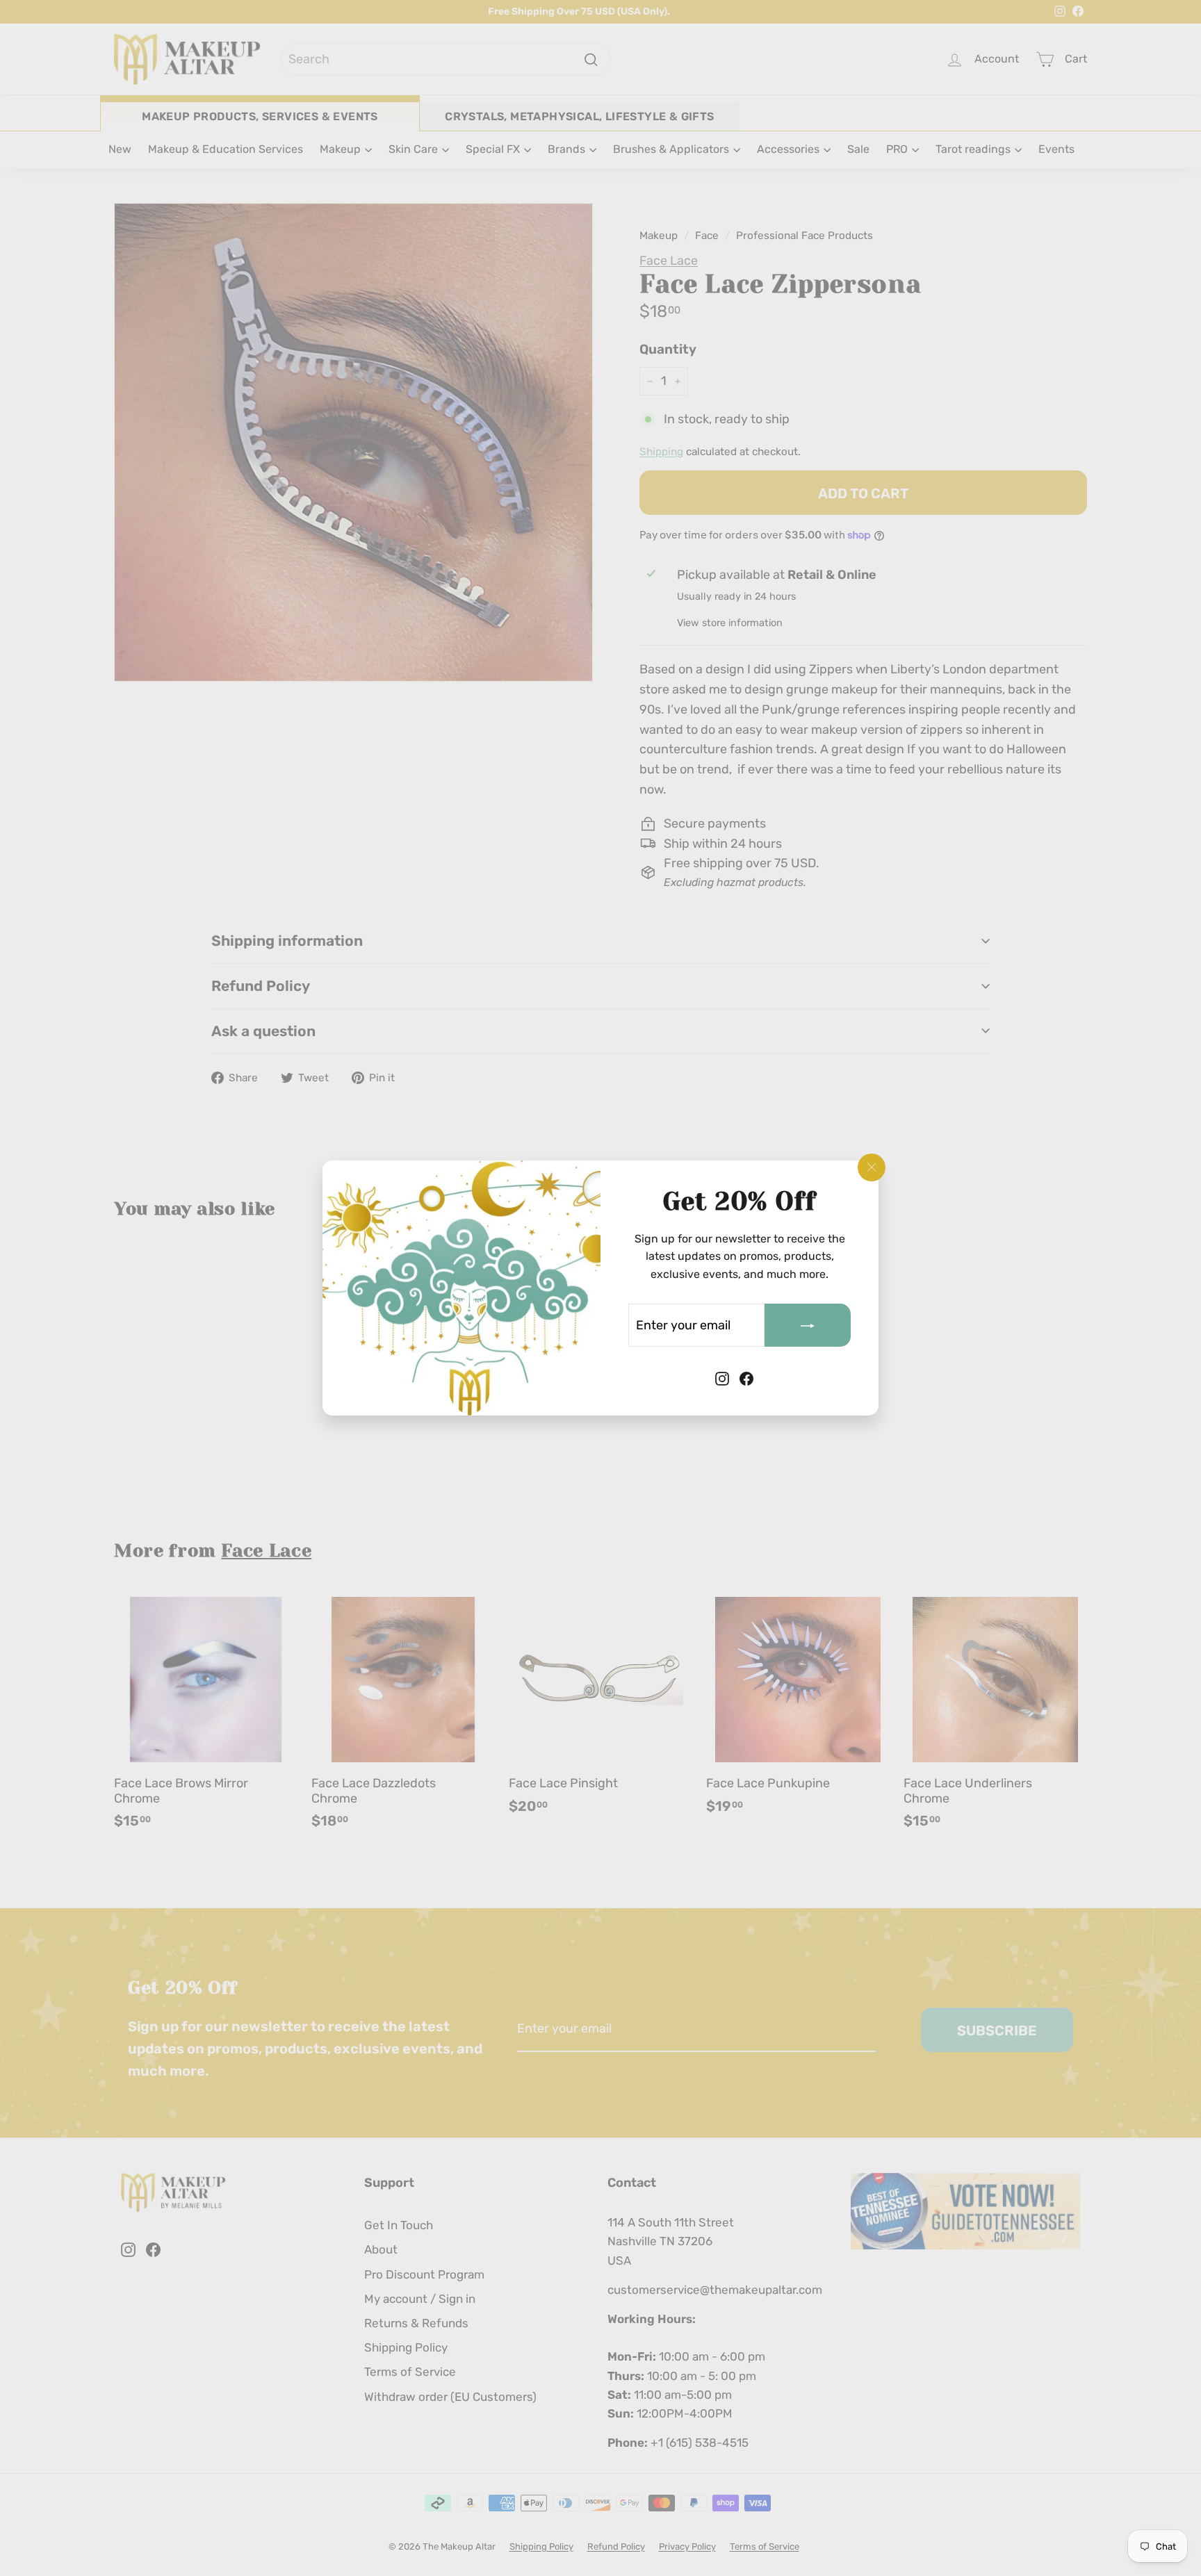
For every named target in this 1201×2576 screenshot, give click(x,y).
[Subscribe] (808, 1325)
